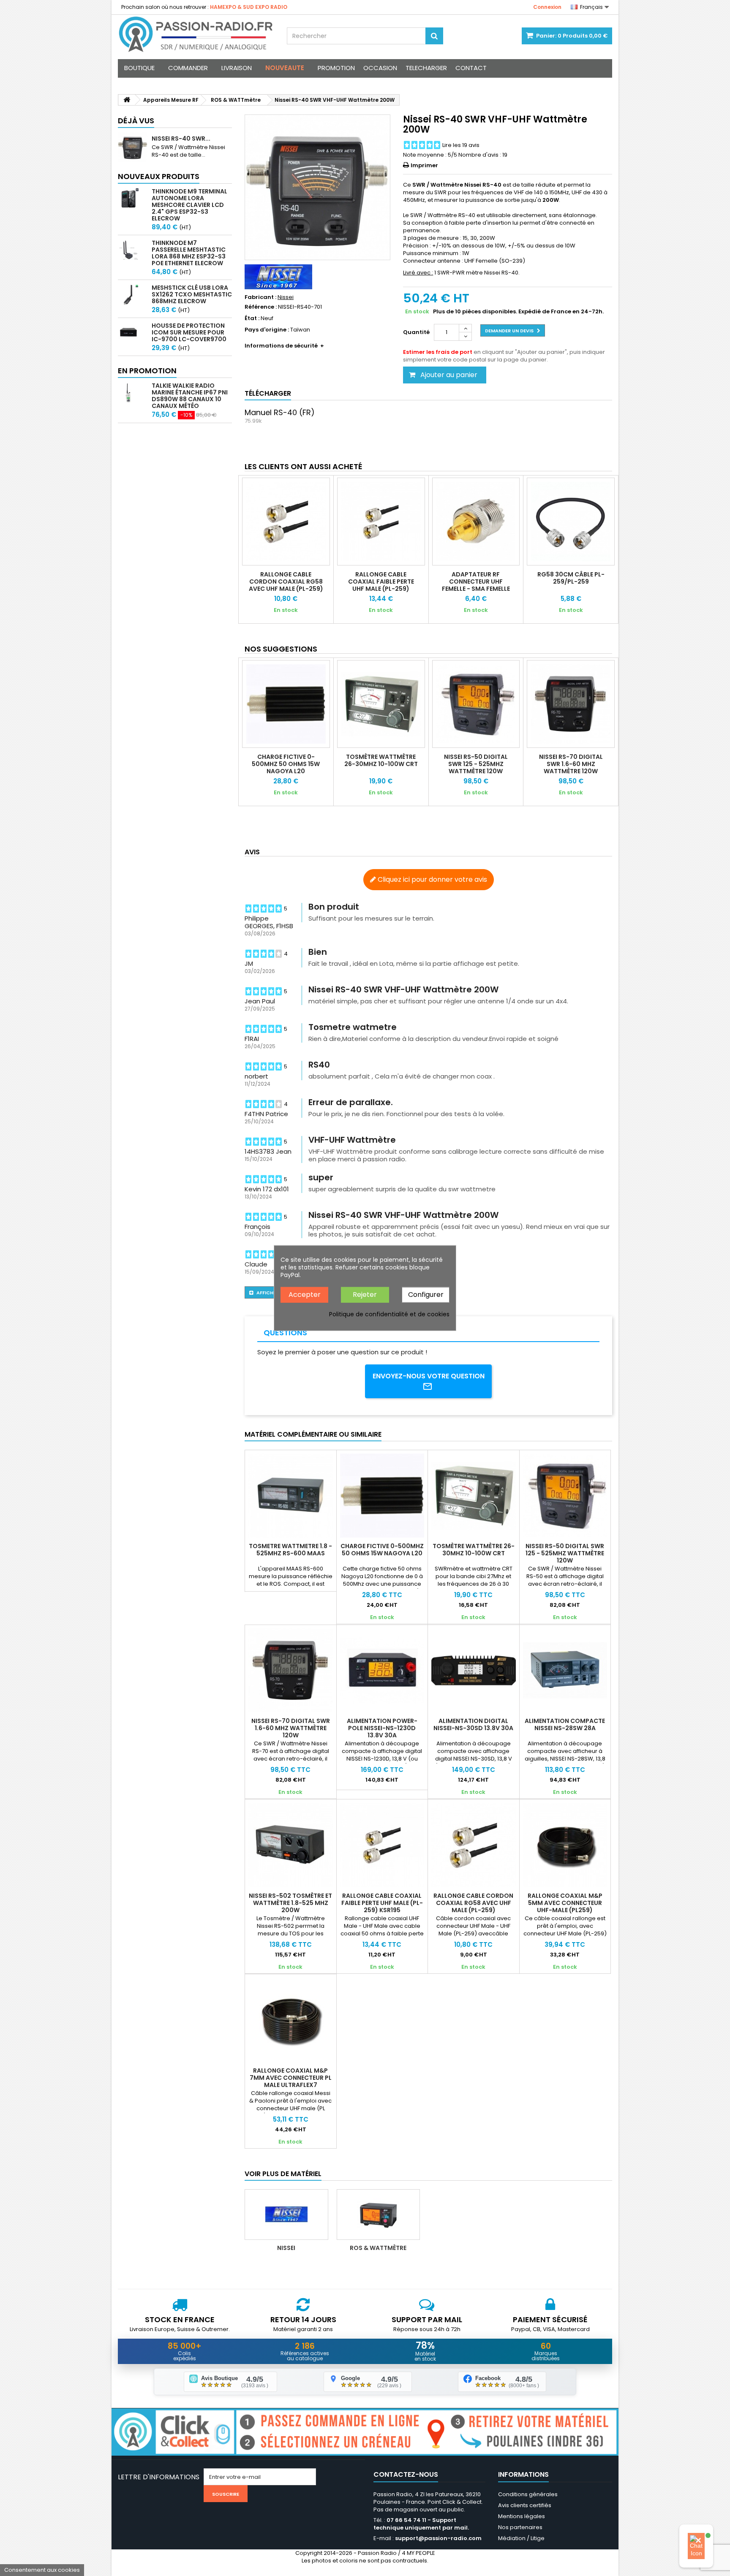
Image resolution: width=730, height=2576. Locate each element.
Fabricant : (260, 297)
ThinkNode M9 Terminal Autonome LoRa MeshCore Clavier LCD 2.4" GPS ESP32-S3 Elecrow (189, 205)
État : (252, 318)
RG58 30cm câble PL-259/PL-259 (571, 578)
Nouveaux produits (159, 176)
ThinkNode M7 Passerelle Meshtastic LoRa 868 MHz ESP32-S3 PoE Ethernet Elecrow (189, 253)
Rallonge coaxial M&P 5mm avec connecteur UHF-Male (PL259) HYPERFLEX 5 (565, 1906)
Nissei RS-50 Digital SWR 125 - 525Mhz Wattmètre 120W (476, 764)
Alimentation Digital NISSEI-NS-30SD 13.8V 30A (473, 1724)
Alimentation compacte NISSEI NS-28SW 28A (565, 1724)
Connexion (547, 7)
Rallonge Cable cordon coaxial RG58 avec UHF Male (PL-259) (286, 582)
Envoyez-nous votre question (429, 1376)
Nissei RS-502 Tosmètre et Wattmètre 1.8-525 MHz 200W (290, 1903)
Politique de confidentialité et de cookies (389, 1314)
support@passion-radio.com (438, 2538)
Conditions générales (528, 2494)
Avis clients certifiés (525, 2505)
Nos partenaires (520, 2527)
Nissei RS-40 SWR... (181, 139)
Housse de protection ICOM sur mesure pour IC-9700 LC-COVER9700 (189, 332)
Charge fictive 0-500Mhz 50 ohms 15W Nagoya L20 (286, 764)
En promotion (147, 371)
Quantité (416, 332)
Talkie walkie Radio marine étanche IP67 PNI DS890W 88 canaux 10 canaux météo (190, 396)
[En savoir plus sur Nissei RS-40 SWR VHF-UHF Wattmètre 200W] (133, 147)
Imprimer (424, 165)
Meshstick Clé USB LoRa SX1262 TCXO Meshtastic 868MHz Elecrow (192, 294)
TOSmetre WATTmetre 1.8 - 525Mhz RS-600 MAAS (290, 1550)
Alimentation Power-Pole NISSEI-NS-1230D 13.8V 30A (382, 1728)
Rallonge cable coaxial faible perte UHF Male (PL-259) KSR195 (381, 585)
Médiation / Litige (521, 2538)
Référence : (261, 307)
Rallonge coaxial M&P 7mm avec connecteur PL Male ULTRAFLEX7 (291, 2078)
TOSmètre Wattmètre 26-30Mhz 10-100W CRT (381, 760)
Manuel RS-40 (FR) (280, 412)
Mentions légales (522, 2516)
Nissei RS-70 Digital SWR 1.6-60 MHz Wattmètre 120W (571, 764)
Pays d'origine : (267, 330)
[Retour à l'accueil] (127, 100)
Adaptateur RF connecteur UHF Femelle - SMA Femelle (476, 582)
